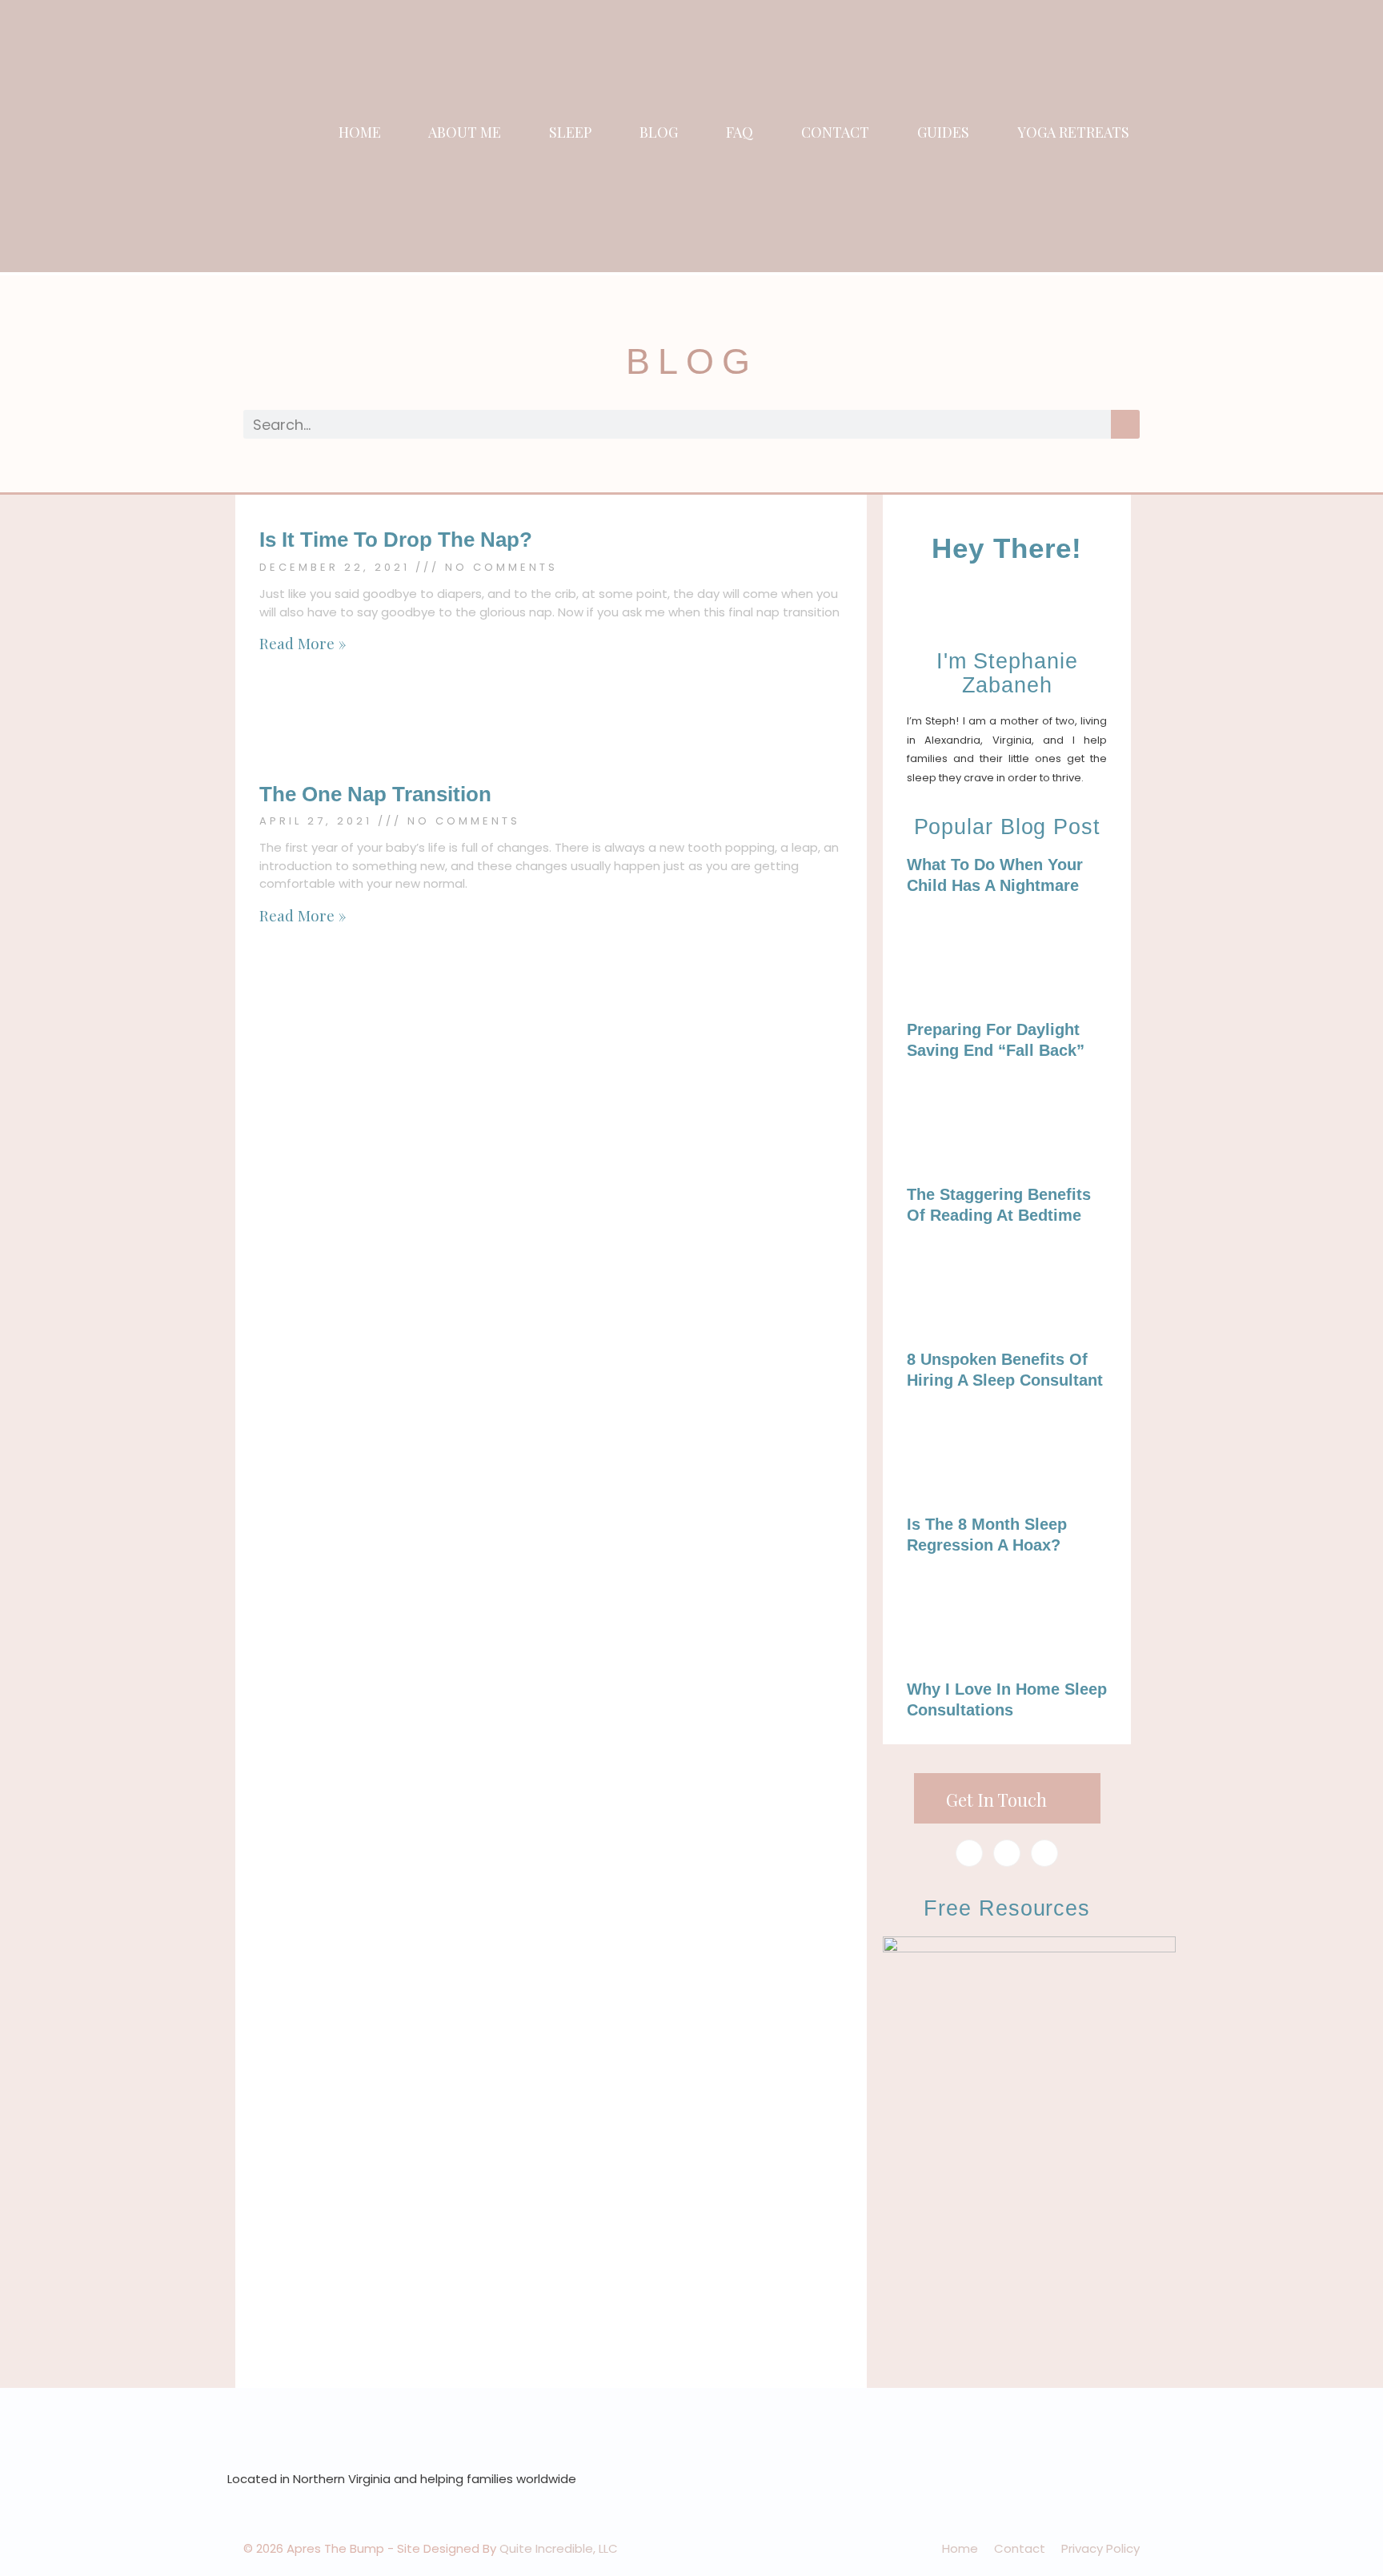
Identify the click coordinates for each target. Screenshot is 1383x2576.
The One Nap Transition (375, 794)
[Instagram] (1007, 1853)
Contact (835, 132)
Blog (659, 132)
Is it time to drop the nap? (396, 540)
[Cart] (1227, 137)
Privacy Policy (1100, 2548)
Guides (943, 132)
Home (360, 132)
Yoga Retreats (1073, 132)
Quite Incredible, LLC (559, 2548)
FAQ (740, 132)
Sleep (570, 132)
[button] (1192, 137)
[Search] (1125, 424)
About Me (465, 132)
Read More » (303, 643)
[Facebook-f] (969, 1853)
